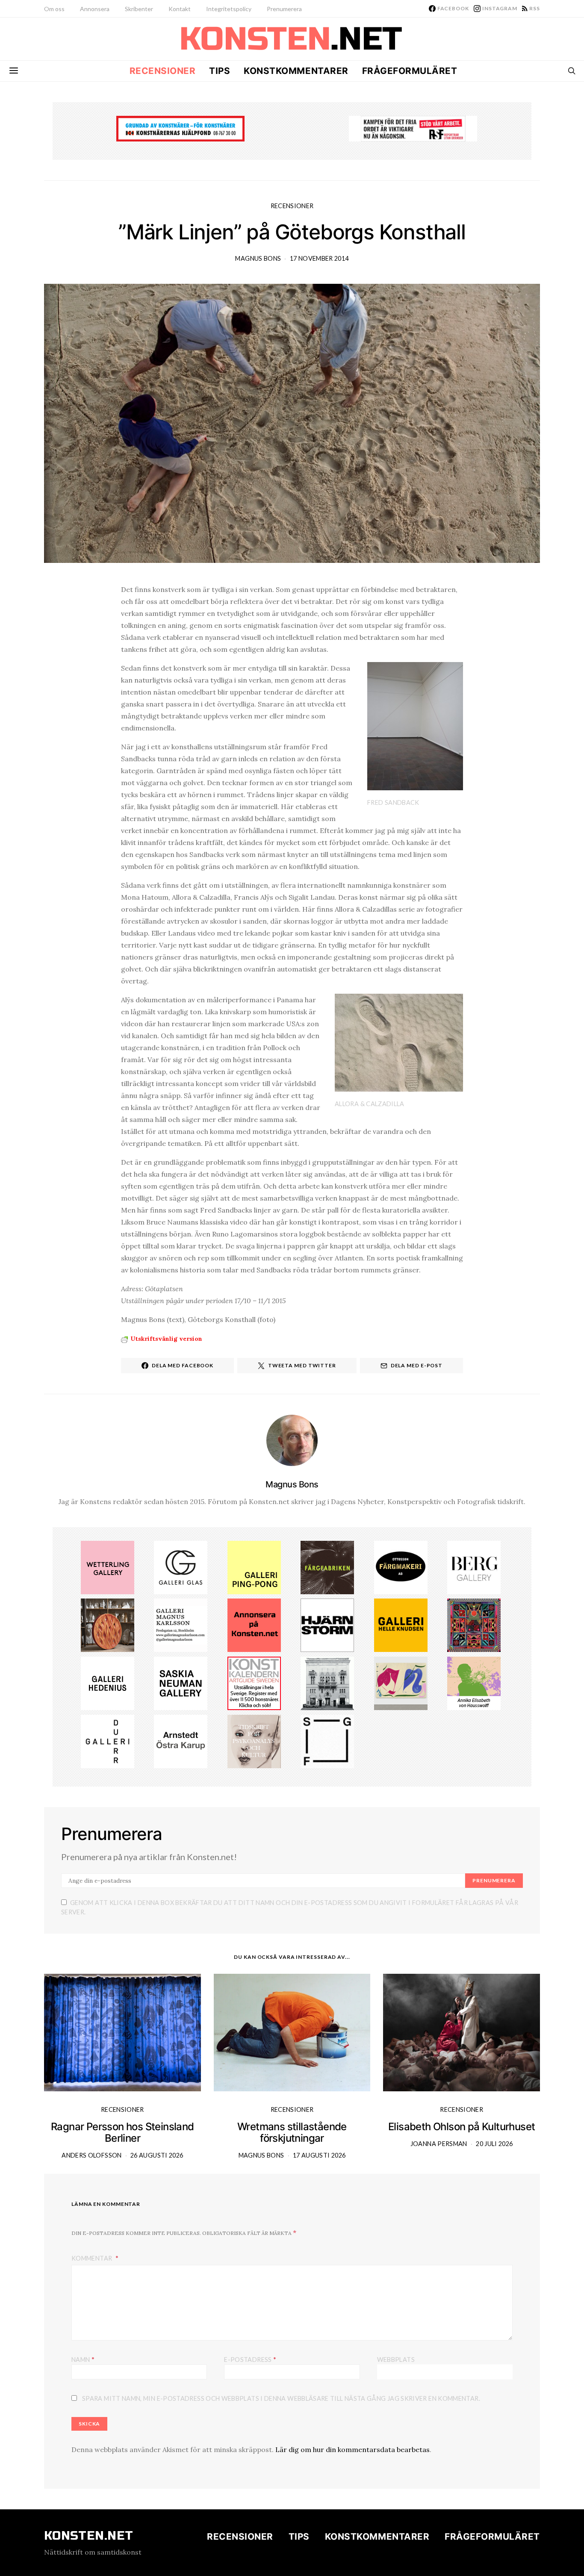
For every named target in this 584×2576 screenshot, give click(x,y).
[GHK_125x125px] (401, 1625)
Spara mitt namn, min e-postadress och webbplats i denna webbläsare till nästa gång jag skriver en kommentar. (281, 2398)
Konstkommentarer (296, 71)
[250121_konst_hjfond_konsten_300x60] (180, 128)
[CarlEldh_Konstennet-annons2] (108, 1625)
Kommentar (93, 2258)
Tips (220, 71)
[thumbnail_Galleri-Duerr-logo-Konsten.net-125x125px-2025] (108, 1740)
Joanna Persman (439, 2144)
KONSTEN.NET (89, 2536)
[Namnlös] (474, 1625)
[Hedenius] (108, 1683)
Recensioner (163, 71)
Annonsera (95, 9)
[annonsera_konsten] (254, 1625)
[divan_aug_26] (254, 1740)
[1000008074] (181, 1683)
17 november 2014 (319, 258)
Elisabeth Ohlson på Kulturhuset (462, 2127)
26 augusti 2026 (157, 2155)
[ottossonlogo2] (401, 1566)
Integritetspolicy (229, 9)
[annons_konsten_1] (181, 1625)
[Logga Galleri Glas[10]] (181, 1566)
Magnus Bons (258, 258)
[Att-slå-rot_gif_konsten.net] (327, 1566)
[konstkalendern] (254, 1683)
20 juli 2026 (494, 2144)
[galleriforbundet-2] (327, 1740)
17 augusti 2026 (319, 2155)
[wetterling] (108, 1566)
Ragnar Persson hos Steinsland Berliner (122, 2132)
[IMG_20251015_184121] (413, 128)
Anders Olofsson (91, 2155)
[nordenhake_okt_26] (401, 1683)
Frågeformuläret (410, 71)
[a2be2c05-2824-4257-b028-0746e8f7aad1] (474, 1683)
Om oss (54, 9)
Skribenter (139, 9)
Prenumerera (284, 9)
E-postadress (250, 2359)
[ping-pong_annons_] (254, 1566)
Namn (83, 2359)
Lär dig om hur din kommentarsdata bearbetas (352, 2449)
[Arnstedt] (181, 1740)
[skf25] (327, 1683)
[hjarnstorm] (327, 1625)
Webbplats (396, 2360)
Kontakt (180, 9)
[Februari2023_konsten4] (474, 1566)
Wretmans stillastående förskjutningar (292, 2132)
